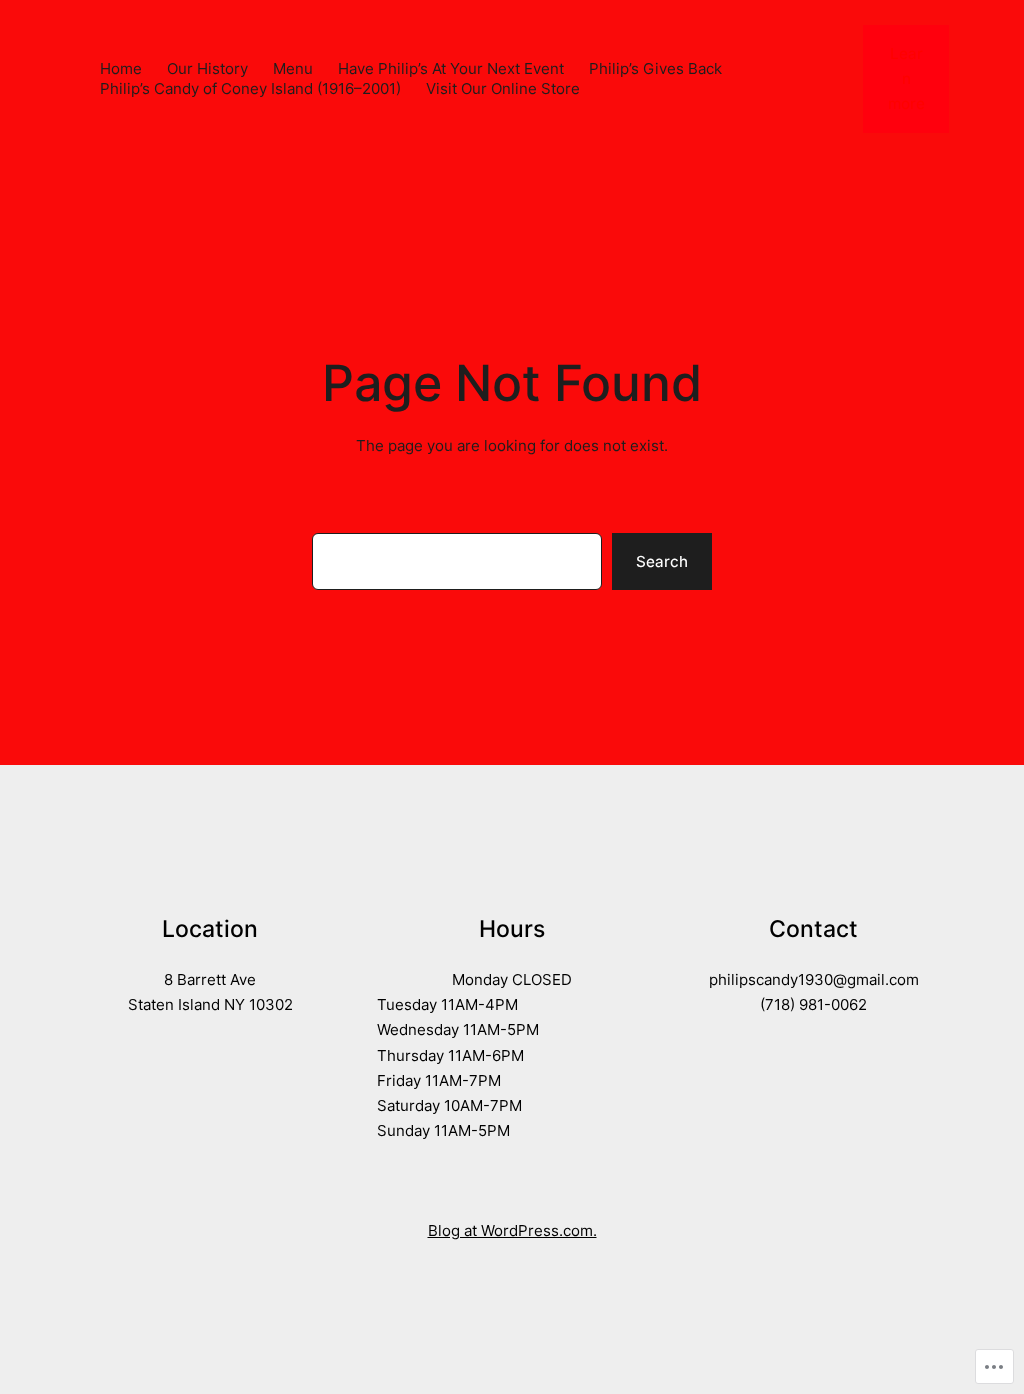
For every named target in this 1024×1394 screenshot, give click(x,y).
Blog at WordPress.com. (512, 1230)
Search (662, 561)
